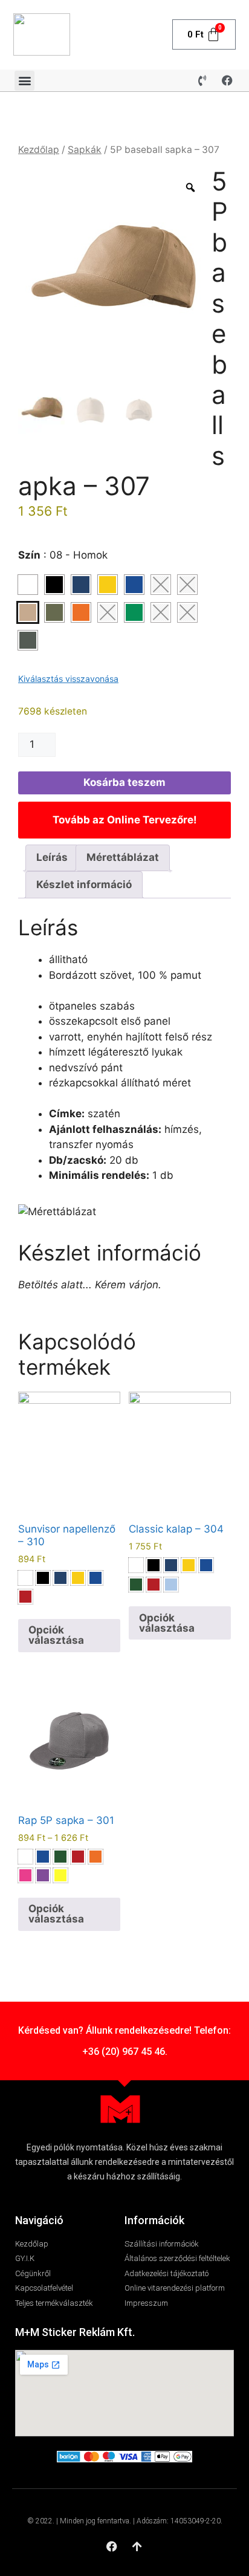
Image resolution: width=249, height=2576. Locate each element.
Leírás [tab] (52, 857)
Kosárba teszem (124, 782)
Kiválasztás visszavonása (68, 679)
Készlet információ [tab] (84, 884)
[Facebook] (227, 80)
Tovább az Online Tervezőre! (125, 820)
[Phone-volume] (202, 80)
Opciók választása (56, 1635)
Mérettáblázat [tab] (123, 857)
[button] (24, 81)
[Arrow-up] (137, 2546)
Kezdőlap (39, 150)
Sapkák (85, 150)
